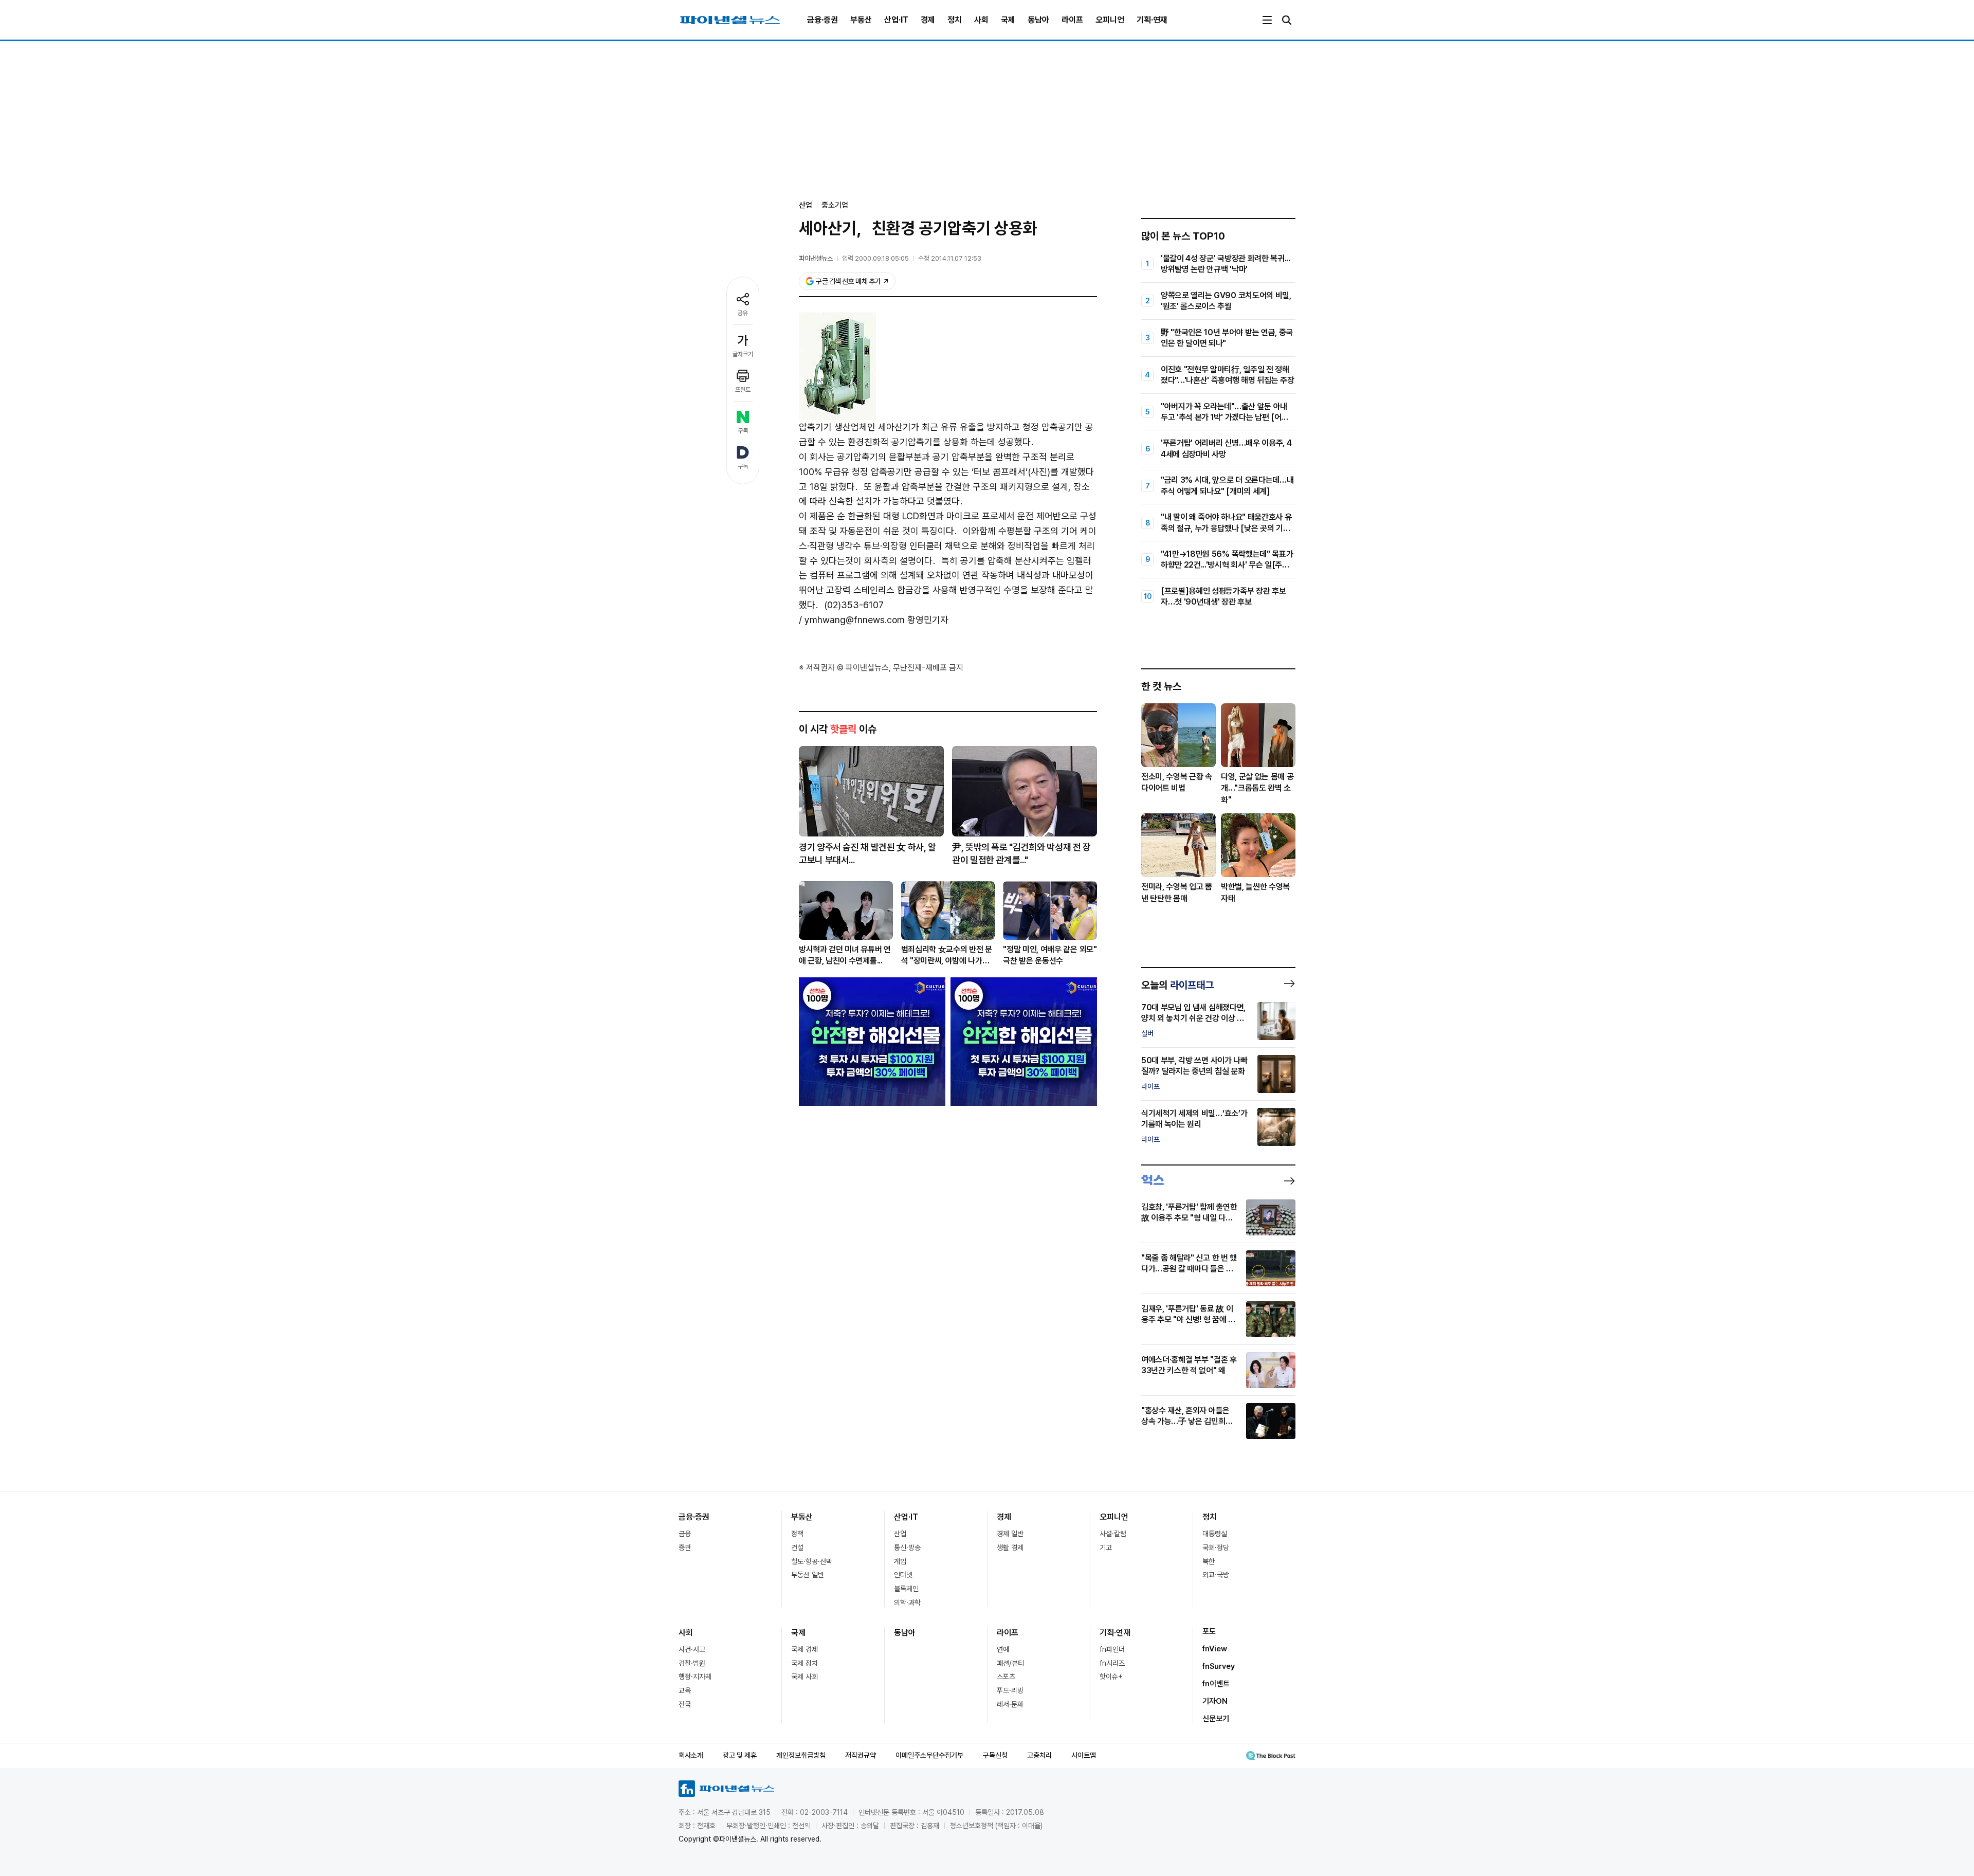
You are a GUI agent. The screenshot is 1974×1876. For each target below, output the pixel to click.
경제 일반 (1010, 1534)
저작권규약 (861, 1755)
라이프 (1072, 20)
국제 (1008, 20)
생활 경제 (1010, 1547)
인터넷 (903, 1575)
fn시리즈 (1112, 1663)
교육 (685, 1690)
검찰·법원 (692, 1663)
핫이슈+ (1111, 1677)
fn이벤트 (1216, 1684)
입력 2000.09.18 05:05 (875, 258)
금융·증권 (822, 20)
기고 (1106, 1547)
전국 (685, 1704)
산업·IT (896, 20)
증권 (685, 1547)
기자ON (1215, 1701)
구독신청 (995, 1755)
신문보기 (1216, 1719)
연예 (1003, 1649)
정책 (797, 1534)
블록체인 (906, 1589)
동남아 (1038, 20)
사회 (981, 20)
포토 (1209, 1631)
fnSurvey (1219, 1666)
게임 (900, 1561)
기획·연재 (1152, 20)
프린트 (743, 390)
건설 (797, 1547)
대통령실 (1215, 1534)
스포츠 (1006, 1677)
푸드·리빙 (1010, 1690)
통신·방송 (907, 1547)
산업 (900, 1534)
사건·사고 (692, 1649)
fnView (1215, 1649)
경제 (928, 20)
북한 (1209, 1561)
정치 (955, 20)
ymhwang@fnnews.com (855, 620)
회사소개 (691, 1755)
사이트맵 (1084, 1755)
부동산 (861, 20)
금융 (685, 1534)
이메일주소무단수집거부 (929, 1755)
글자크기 (743, 354)
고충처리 (1039, 1755)
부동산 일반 (808, 1575)
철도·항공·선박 (812, 1561)
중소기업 (835, 205)
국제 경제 (805, 1649)
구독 (743, 431)
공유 (743, 313)
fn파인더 (1112, 1649)
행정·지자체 (695, 1677)
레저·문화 (1010, 1704)
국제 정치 (805, 1663)
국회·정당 (1216, 1547)
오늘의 (1177, 985)
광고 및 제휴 (740, 1755)
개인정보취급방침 (801, 1755)
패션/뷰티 (1010, 1663)
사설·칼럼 (1113, 1534)
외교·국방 (1216, 1575)
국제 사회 (805, 1677)
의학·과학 (907, 1602)
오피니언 (1110, 20)
